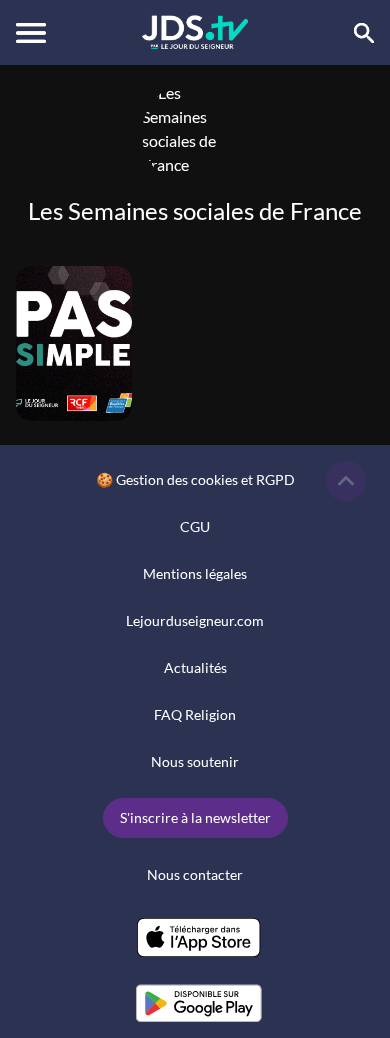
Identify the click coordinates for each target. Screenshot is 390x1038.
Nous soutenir (195, 761)
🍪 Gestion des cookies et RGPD (195, 479)
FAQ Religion (195, 714)
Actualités (195, 667)
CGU (195, 526)
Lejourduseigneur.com (195, 620)
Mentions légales (195, 573)
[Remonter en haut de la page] (346, 481)
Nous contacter (195, 874)
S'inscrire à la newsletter (195, 817)
